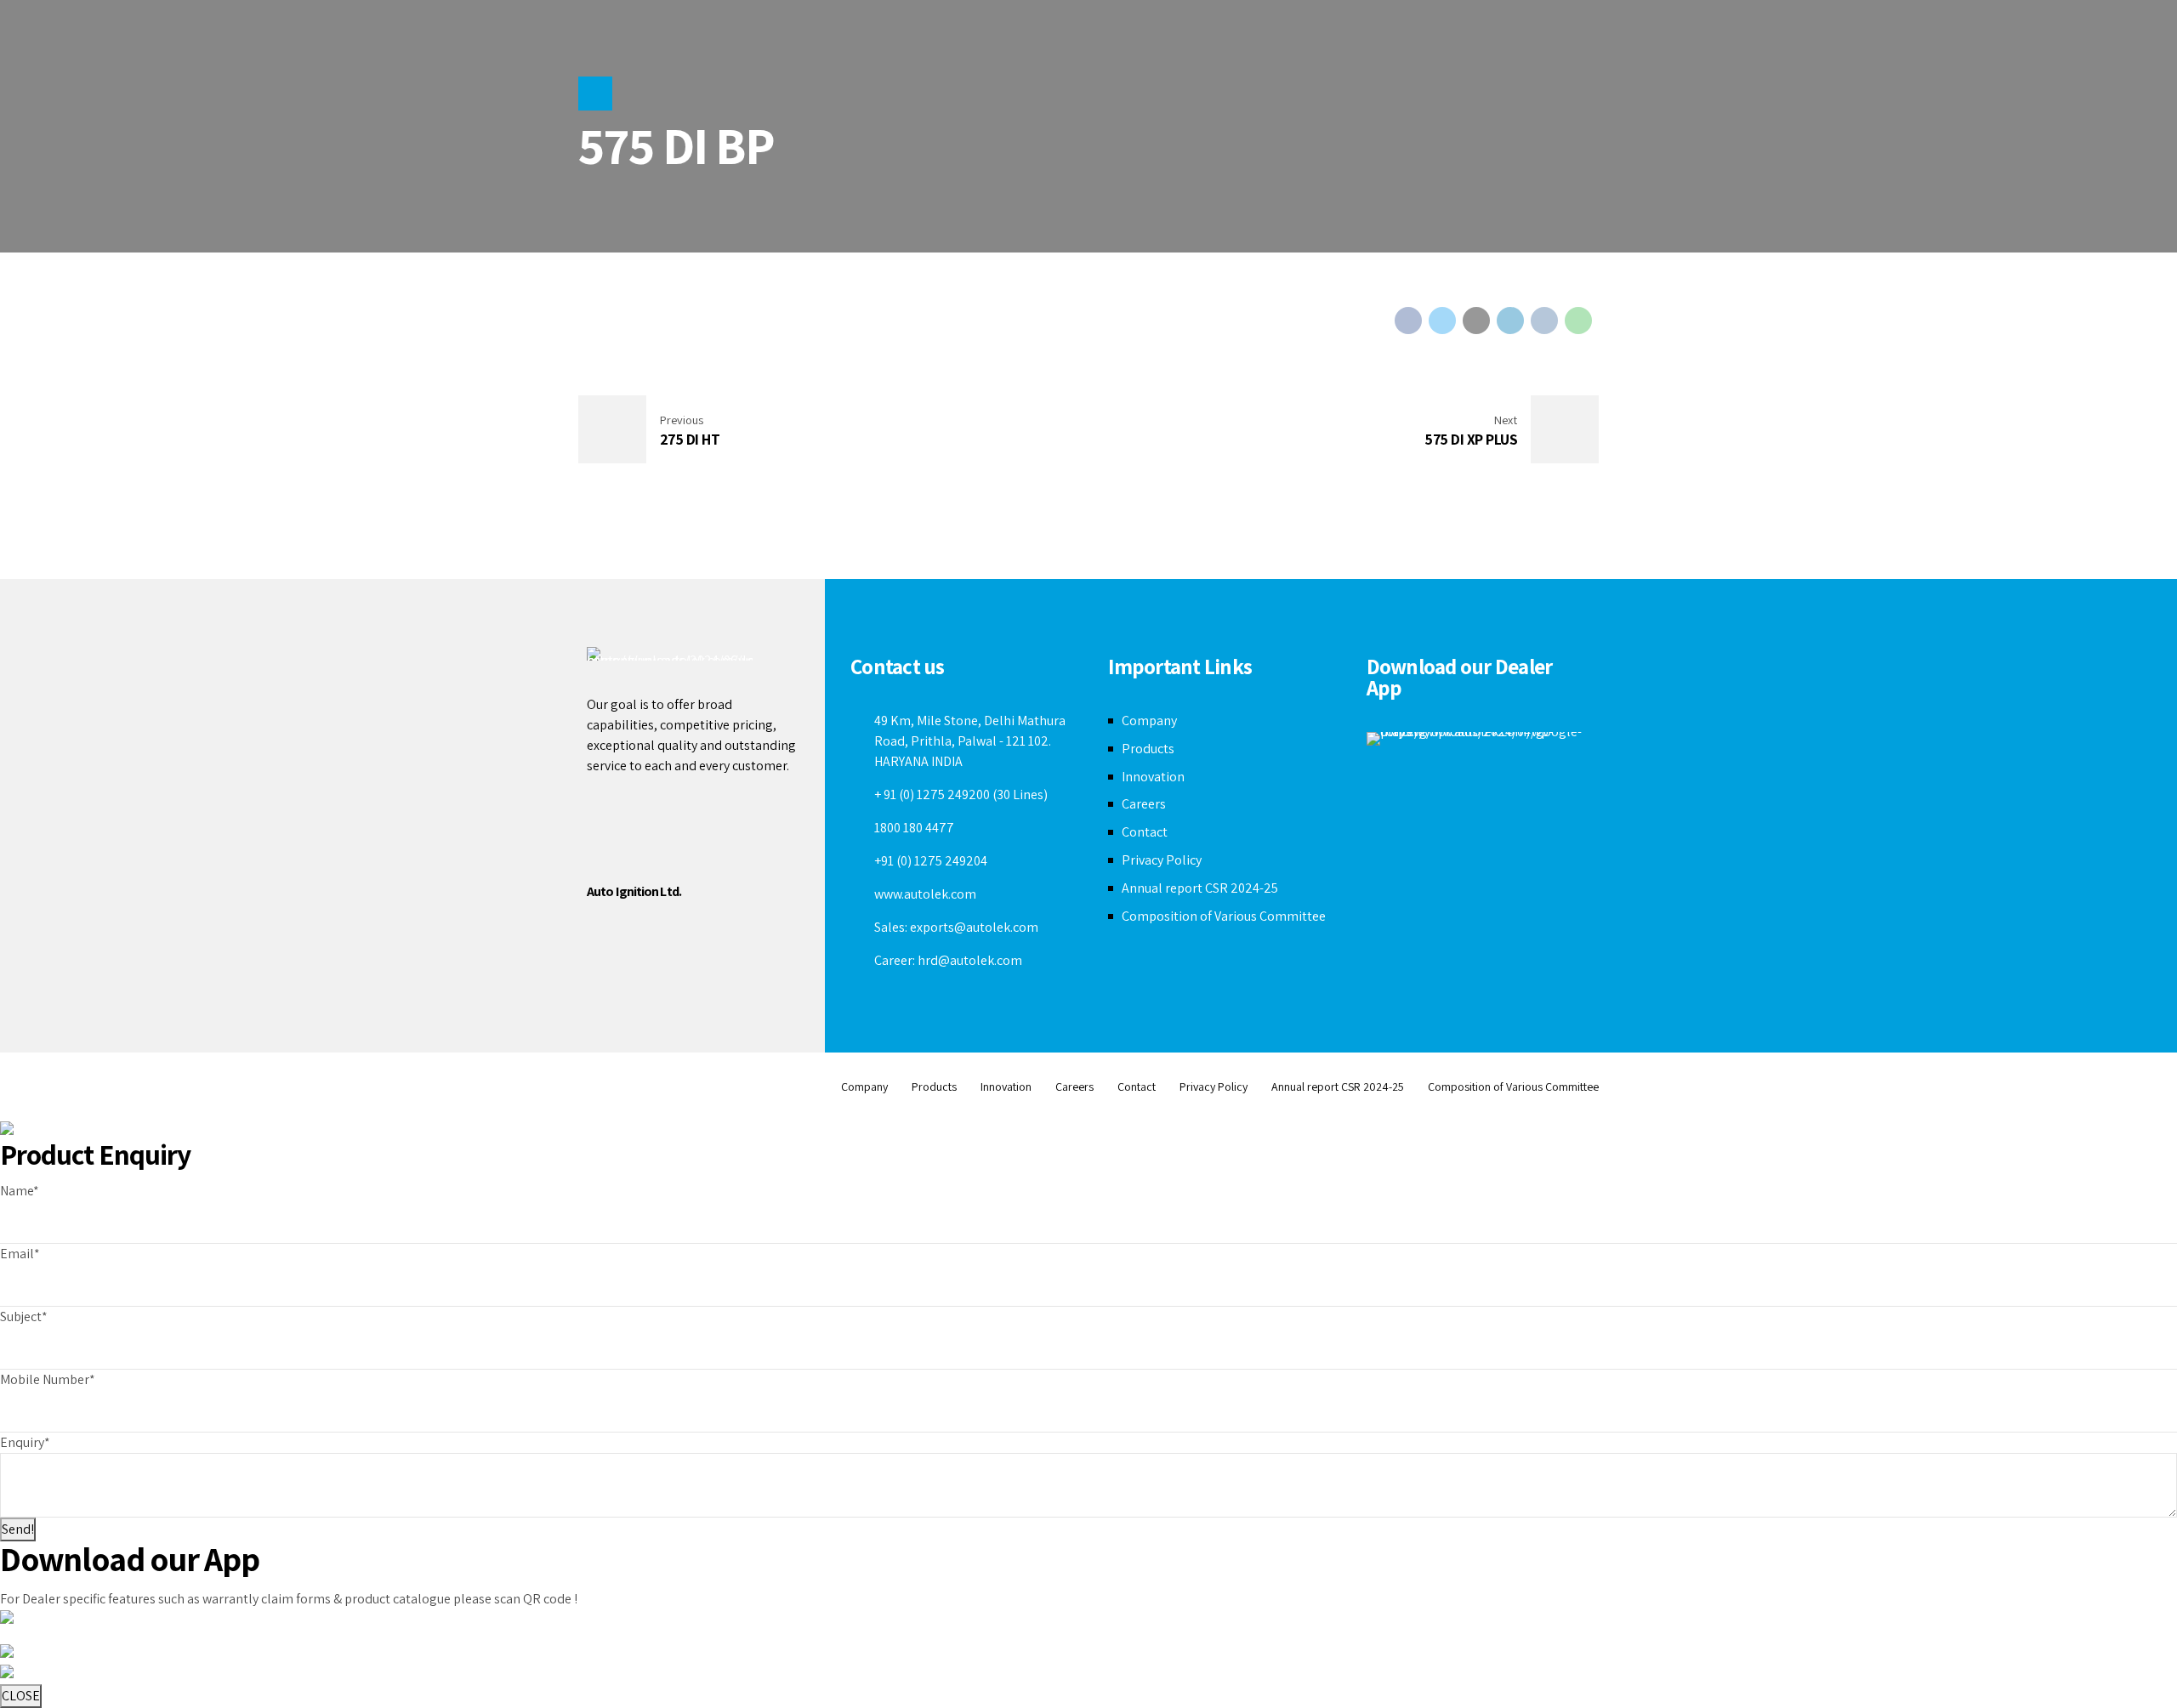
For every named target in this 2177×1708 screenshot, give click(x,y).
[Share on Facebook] (1408, 321)
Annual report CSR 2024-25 (1200, 888)
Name (20, 1191)
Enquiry (25, 1442)
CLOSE (21, 1696)
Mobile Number (48, 1379)
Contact (1145, 832)
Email (20, 1254)
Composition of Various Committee (1224, 916)
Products (1148, 749)
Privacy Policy (1162, 860)
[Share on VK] (1544, 321)
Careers (1144, 804)
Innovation (1153, 777)
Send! (18, 1529)
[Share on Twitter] (1442, 321)
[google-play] (1478, 739)
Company (1149, 721)
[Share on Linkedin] (1510, 321)
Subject (24, 1316)
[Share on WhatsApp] (1578, 321)
